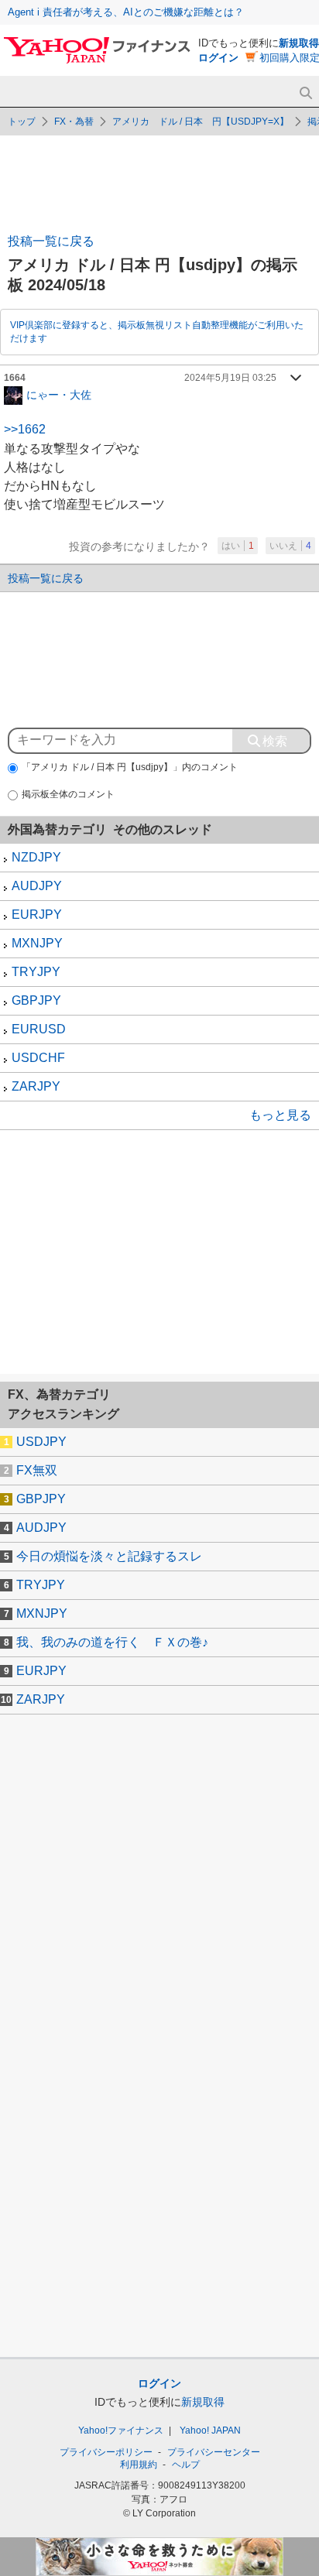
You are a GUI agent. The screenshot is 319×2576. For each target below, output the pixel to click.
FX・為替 (74, 122)
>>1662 (25, 429)
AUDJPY (37, 886)
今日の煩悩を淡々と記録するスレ (109, 1556)
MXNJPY (37, 943)
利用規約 (139, 2465)
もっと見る (280, 1115)
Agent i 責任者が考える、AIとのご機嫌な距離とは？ (126, 12)
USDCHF (38, 1058)
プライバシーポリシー (106, 2452)
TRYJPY (36, 972)
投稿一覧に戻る (51, 241)
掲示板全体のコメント (68, 794)
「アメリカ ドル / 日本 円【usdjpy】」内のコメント (130, 767)
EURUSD (39, 1029)
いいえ (290, 546)
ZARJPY (36, 1086)
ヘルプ (186, 2465)
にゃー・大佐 (59, 394)
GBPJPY (36, 1000)
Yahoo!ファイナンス (121, 2430)
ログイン (218, 58)
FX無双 (37, 1470)
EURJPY (37, 915)
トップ (22, 122)
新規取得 (299, 43)
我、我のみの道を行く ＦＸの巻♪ (112, 1642)
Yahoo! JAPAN (210, 2430)
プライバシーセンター (214, 2452)
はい (238, 546)
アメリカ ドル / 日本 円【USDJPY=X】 (201, 122)
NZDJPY (36, 857)
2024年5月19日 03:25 (230, 378)
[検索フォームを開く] (305, 93)
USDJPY (41, 1442)
